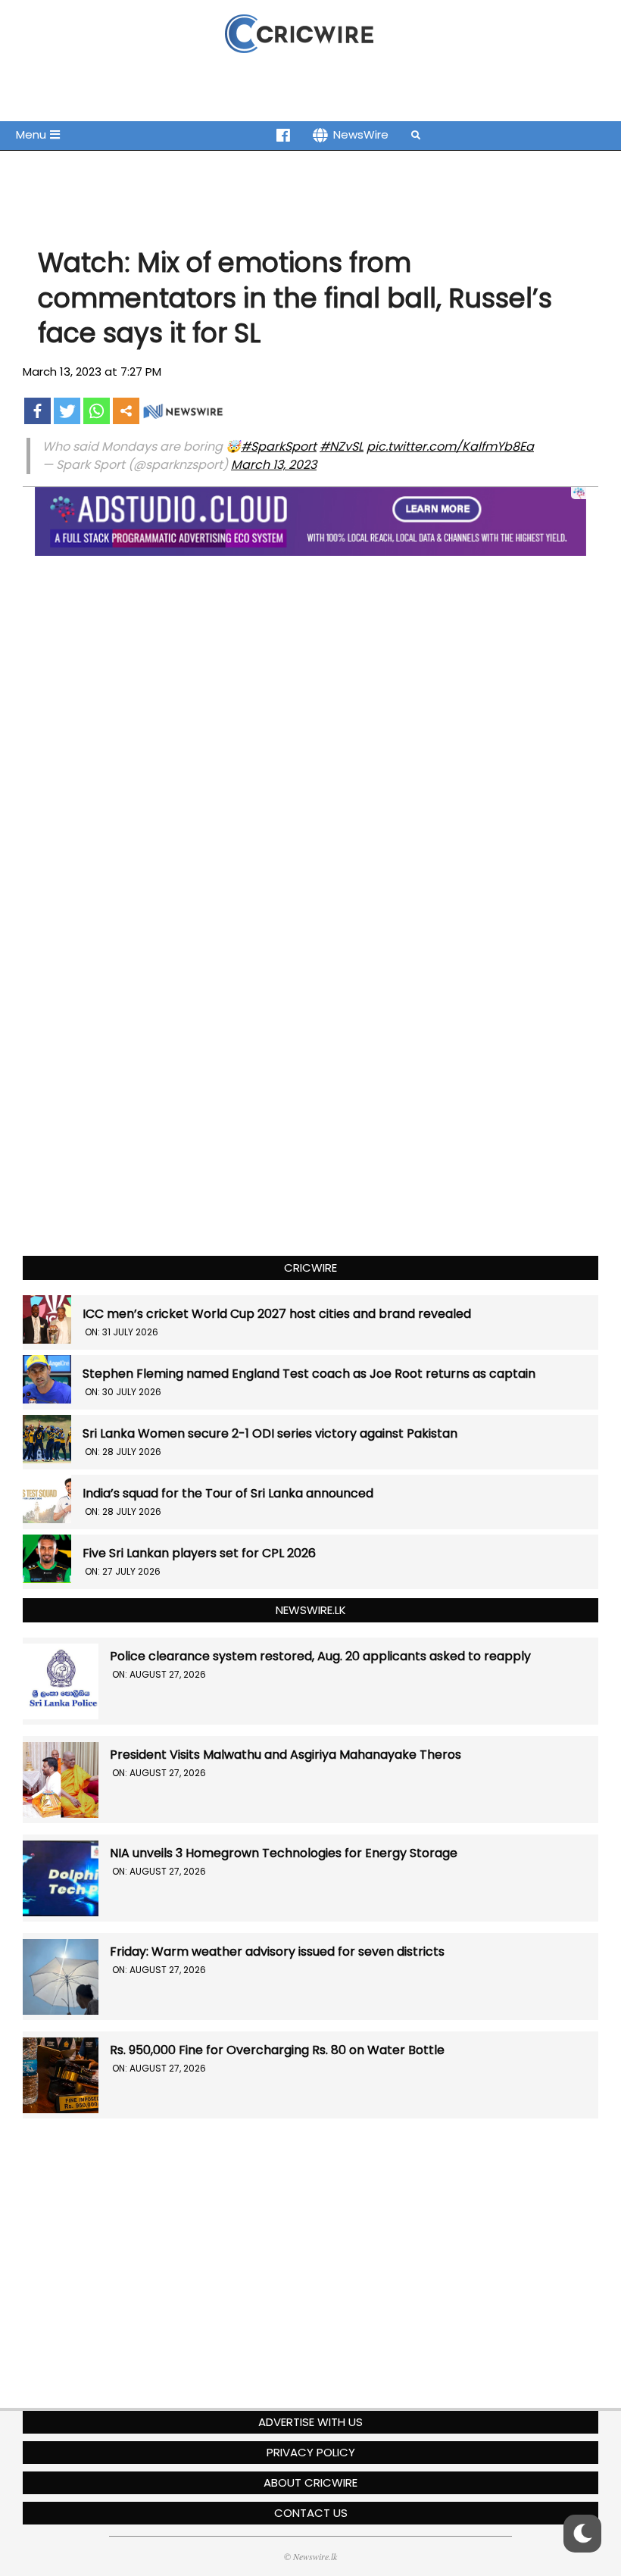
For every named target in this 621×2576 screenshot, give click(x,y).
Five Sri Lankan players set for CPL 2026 (199, 1553)
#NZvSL (342, 447)
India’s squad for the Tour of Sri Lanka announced (228, 1493)
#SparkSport (279, 447)
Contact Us (311, 2513)
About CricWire (310, 2482)
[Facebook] (37, 411)
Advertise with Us (310, 2422)
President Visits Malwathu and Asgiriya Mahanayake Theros (286, 1755)
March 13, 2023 (274, 465)
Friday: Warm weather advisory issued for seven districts (277, 1952)
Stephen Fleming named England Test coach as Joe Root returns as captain (309, 1374)
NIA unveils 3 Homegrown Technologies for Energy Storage (284, 1853)
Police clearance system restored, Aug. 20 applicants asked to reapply (320, 1656)
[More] (126, 411)
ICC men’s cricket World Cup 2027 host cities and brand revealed (277, 1314)
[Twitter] (67, 411)
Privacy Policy (311, 2452)
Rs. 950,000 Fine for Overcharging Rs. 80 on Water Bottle (277, 2050)
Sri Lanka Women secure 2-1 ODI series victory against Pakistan (270, 1433)
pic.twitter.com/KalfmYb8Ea (450, 447)
